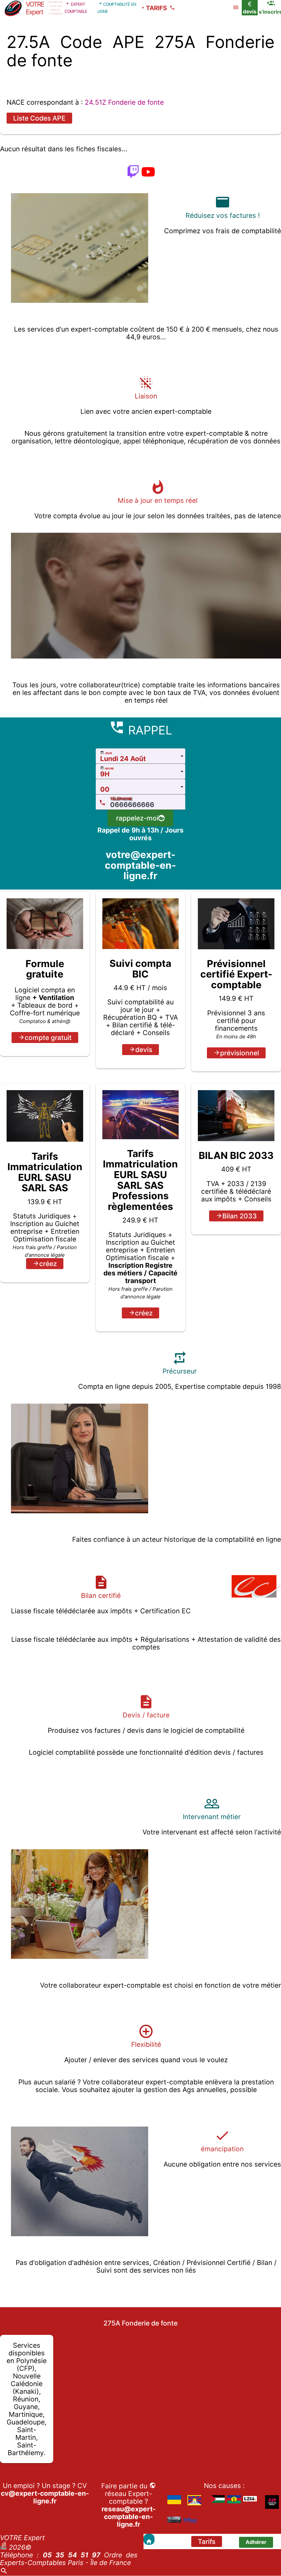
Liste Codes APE (39, 118)
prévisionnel (240, 1053)
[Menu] (236, 8)
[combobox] (141, 756)
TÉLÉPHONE (121, 799)
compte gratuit (48, 1038)
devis (144, 1050)
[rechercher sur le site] (4, 2572)
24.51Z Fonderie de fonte (124, 102)
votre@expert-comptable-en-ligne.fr (140, 865)
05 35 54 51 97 (72, 2555)
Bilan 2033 (240, 1216)
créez (48, 1264)
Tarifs (207, 2541)
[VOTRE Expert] (149, 2539)
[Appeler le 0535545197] (173, 8)
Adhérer (256, 2542)
